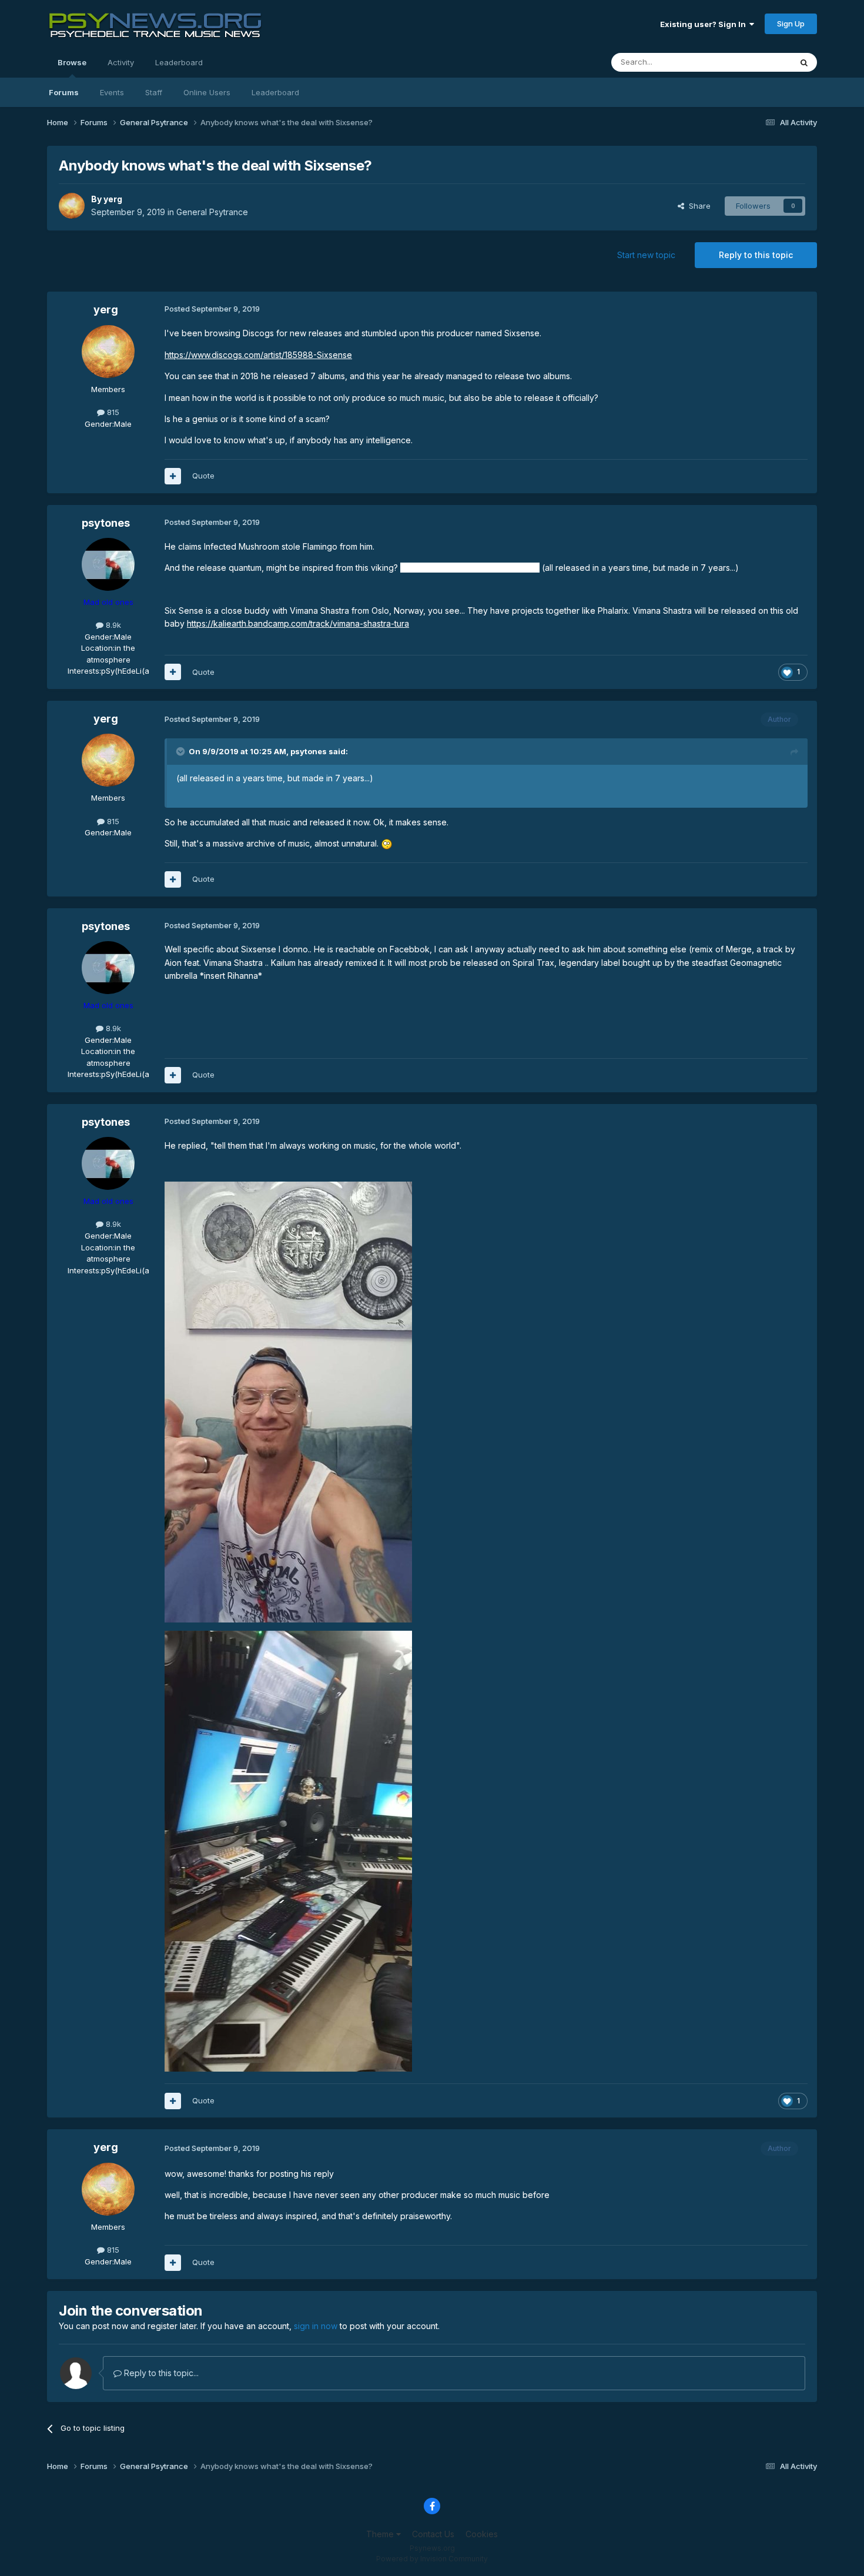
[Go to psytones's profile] (108, 564)
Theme (381, 2534)
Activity (121, 62)
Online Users (207, 92)
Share (697, 206)
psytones (106, 523)
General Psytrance (212, 212)
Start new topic (646, 255)
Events (112, 92)
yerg (113, 199)
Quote (203, 476)
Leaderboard (275, 92)
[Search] (804, 62)
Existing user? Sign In (705, 24)
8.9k (112, 625)
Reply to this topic (756, 255)
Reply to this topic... (160, 2373)
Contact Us (433, 2534)
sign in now (316, 2326)
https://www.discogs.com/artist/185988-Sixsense (258, 355)
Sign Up (791, 24)
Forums (64, 92)
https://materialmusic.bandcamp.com (470, 568)
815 (112, 412)
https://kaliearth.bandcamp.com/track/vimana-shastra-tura (298, 623)
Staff (154, 92)
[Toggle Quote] (182, 751)
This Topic (757, 62)
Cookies (482, 2534)
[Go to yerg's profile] (72, 206)
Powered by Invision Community (432, 2559)
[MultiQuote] (173, 476)
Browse (72, 62)
